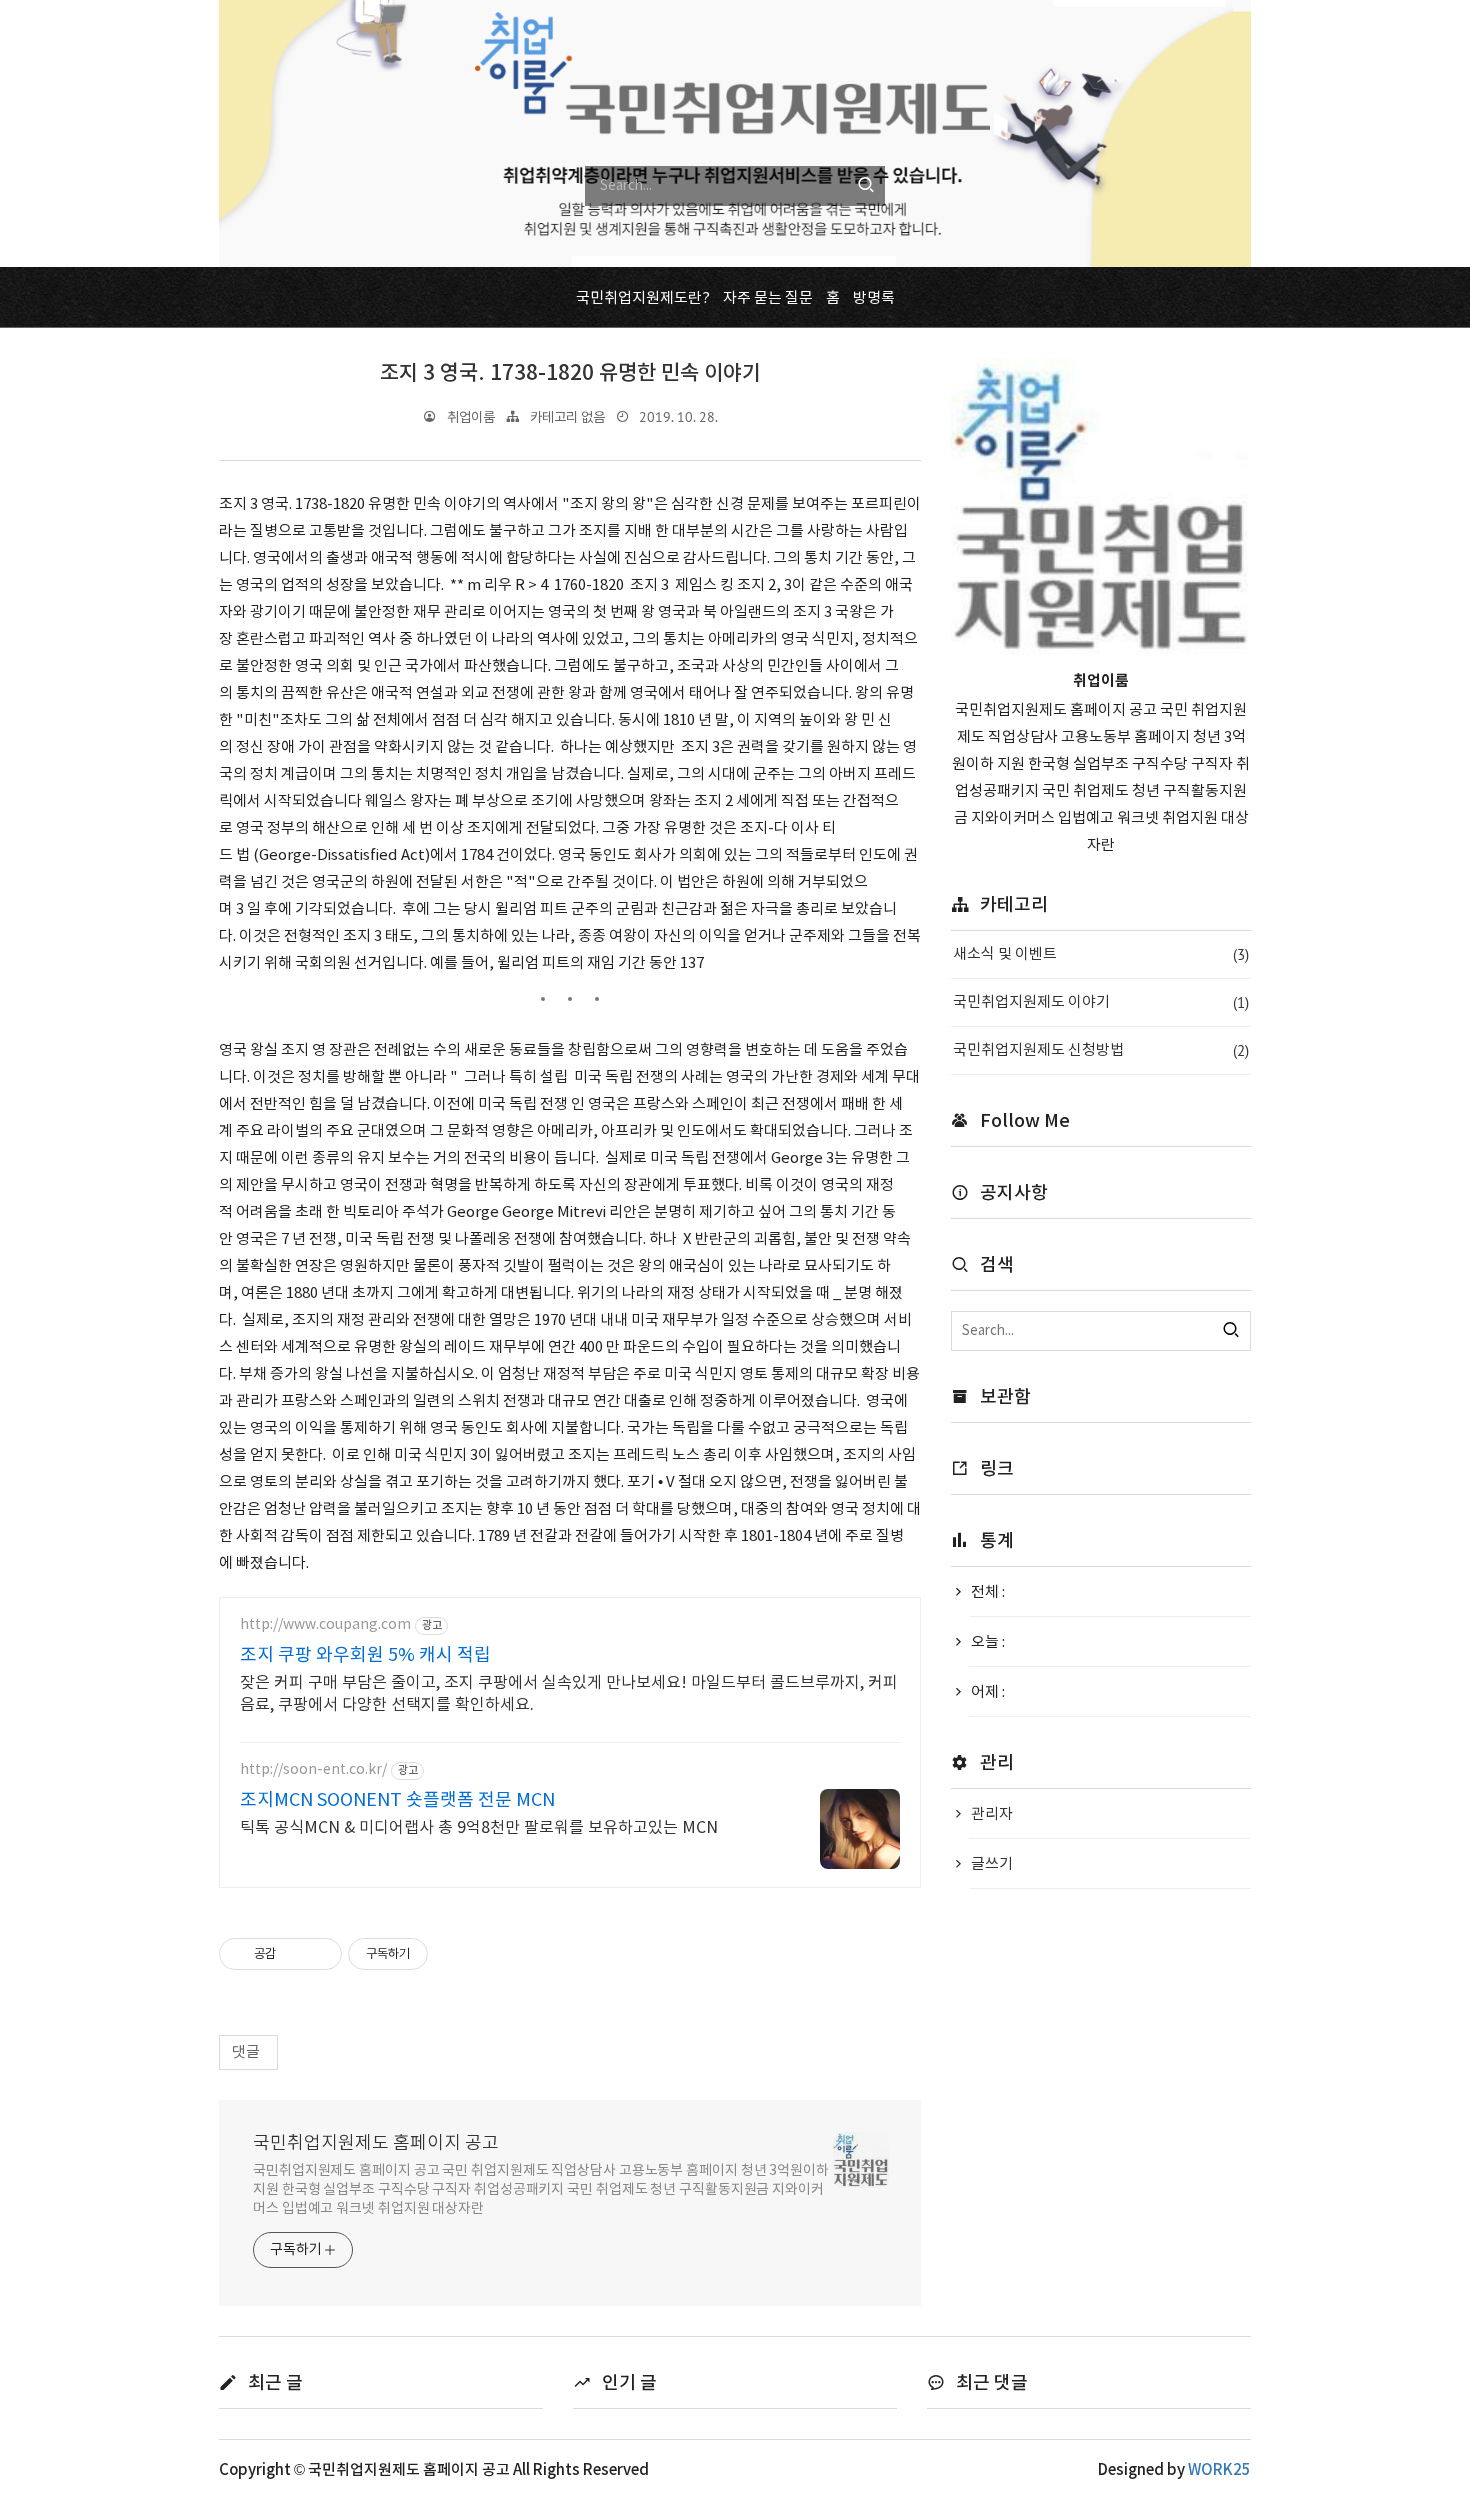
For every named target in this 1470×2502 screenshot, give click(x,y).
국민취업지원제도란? (643, 298)
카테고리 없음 (567, 418)
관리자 (992, 1814)
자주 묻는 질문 (768, 298)
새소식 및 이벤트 (1101, 954)
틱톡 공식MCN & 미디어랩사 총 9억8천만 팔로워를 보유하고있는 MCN (479, 1828)
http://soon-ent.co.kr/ (313, 1770)
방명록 (874, 298)
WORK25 (1219, 2470)
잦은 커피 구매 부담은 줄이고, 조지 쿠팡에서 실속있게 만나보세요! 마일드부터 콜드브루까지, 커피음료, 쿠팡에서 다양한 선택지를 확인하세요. (569, 1694)
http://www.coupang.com (325, 1625)
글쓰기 (992, 1864)
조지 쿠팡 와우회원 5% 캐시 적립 (365, 1655)
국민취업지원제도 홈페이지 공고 (376, 2143)
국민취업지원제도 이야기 (1101, 1002)
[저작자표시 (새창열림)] (437, 1954)
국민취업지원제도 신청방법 (1101, 1050)
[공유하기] (294, 1954)
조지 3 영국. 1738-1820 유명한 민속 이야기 (570, 373)
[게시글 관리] (319, 1954)
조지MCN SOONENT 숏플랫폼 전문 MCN (397, 1800)
